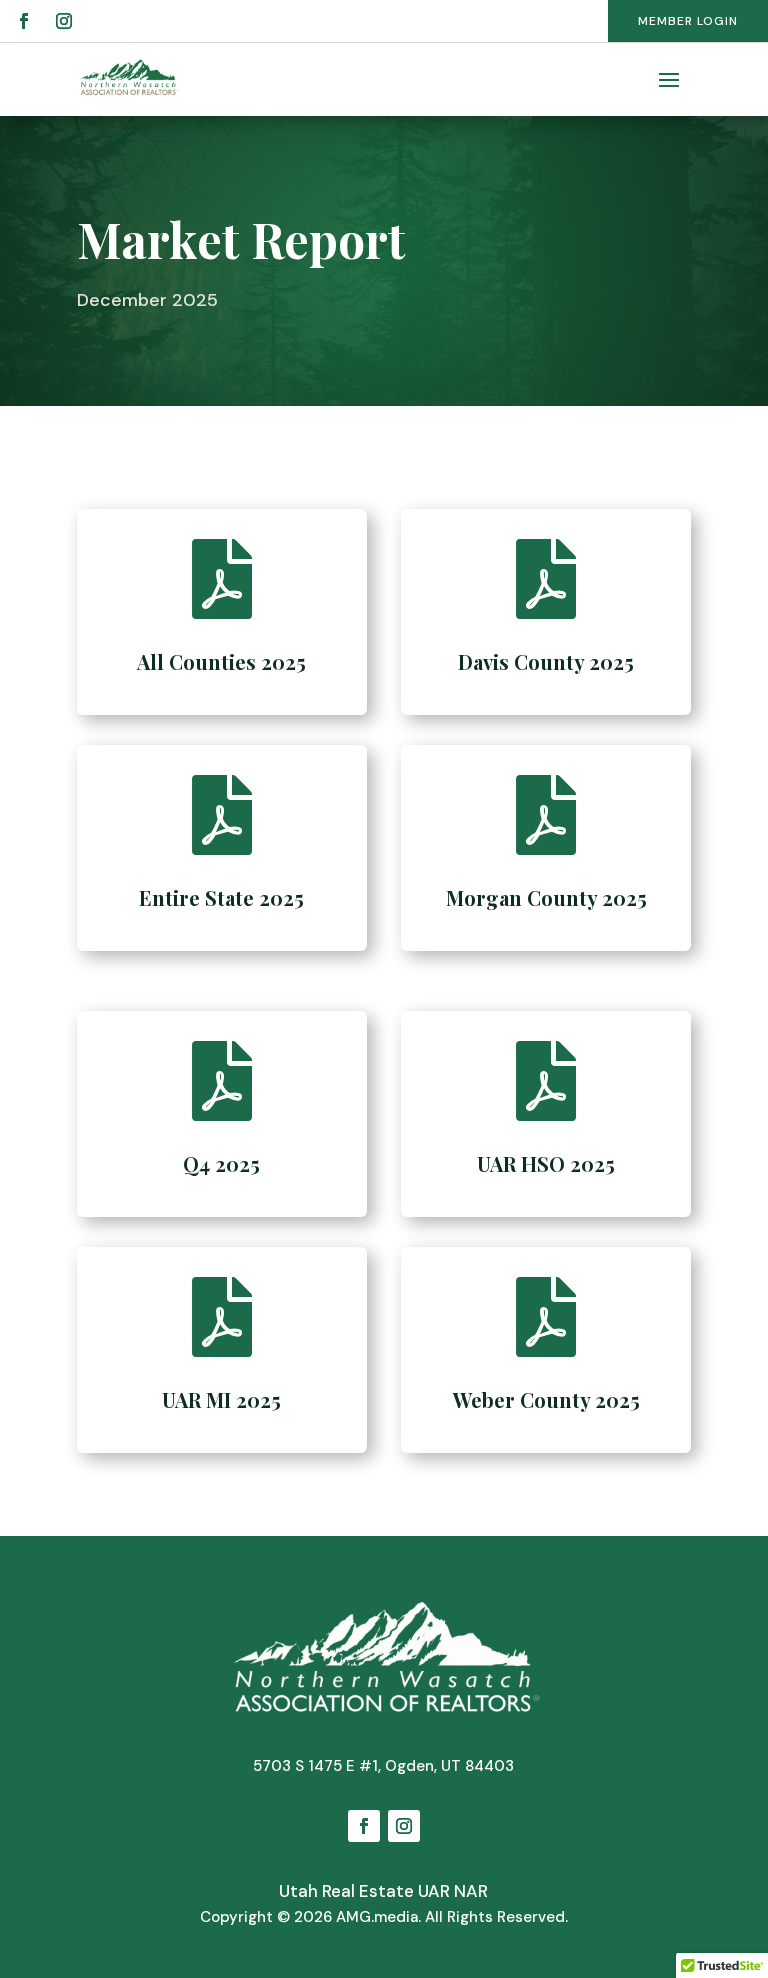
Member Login (688, 21)
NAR (471, 1891)
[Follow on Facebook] (24, 21)
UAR (434, 1891)
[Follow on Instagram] (64, 21)
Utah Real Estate (346, 1891)
